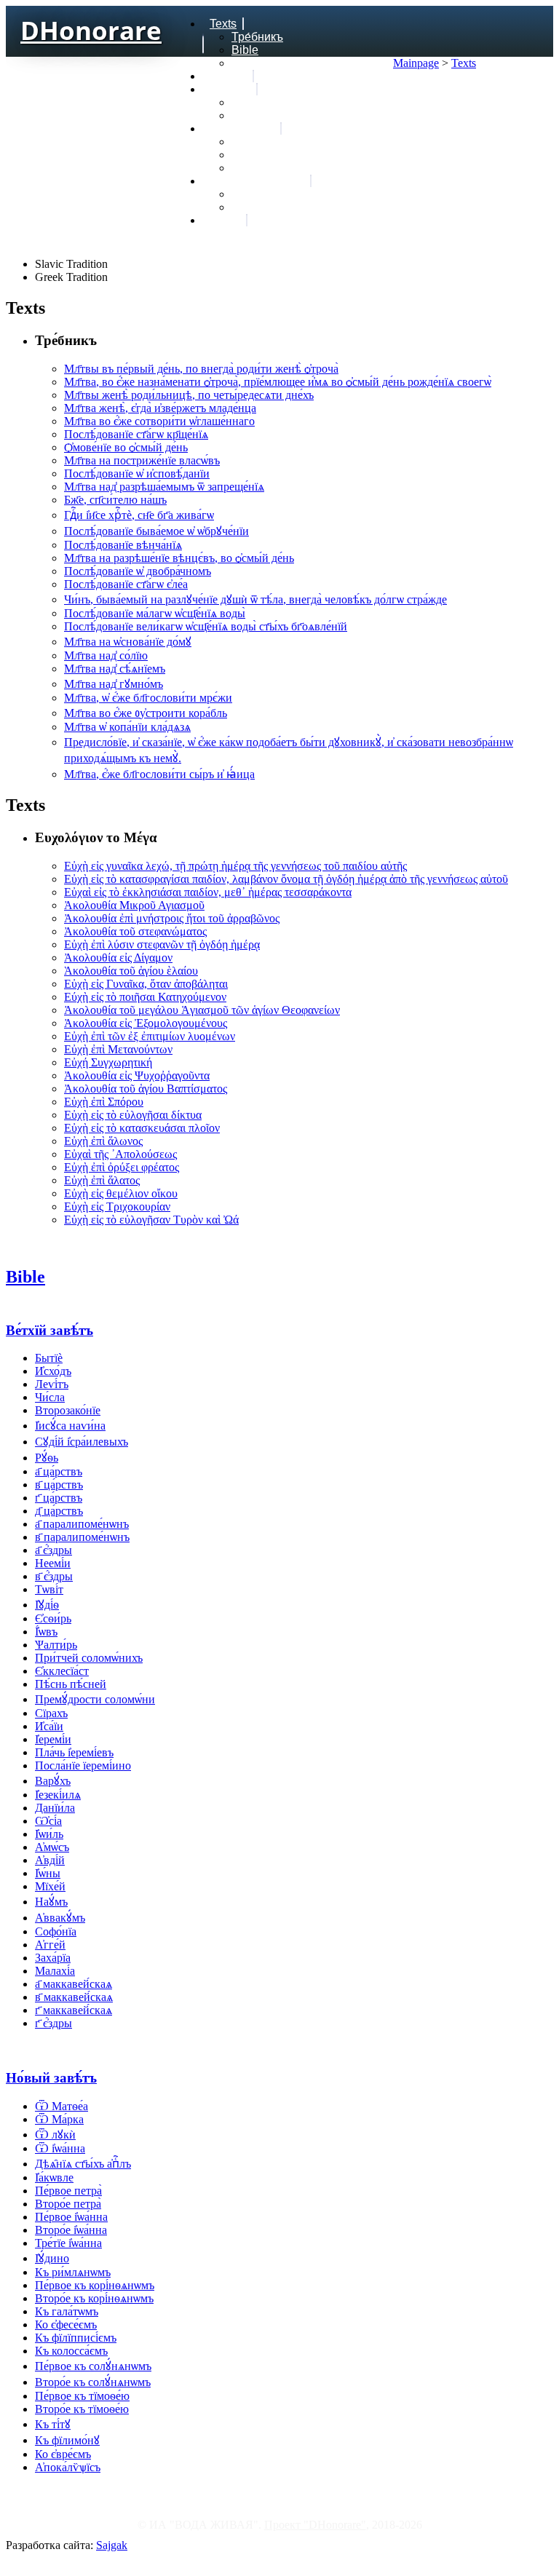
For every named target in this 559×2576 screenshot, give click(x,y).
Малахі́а (55, 1971)
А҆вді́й (50, 1860)
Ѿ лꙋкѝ (55, 2135)
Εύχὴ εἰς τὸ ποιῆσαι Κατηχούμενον (145, 997)
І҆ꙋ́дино (52, 2258)
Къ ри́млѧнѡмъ (73, 2272)
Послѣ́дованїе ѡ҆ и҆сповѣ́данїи (137, 473)
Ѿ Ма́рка (59, 2119)
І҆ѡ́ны (48, 1873)
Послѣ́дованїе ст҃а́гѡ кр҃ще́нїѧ (136, 434)
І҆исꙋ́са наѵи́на (70, 1426)
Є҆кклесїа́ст (62, 1671)
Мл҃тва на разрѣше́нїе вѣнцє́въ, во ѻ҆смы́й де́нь (179, 558)
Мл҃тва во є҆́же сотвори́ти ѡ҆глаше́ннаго (159, 421)
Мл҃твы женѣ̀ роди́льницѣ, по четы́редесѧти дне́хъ (189, 395)
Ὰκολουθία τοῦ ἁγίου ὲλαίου (131, 971)
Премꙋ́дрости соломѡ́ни (95, 1699)
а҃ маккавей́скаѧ (74, 1984)
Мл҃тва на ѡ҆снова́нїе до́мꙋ (128, 642)
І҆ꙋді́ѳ (47, 1605)
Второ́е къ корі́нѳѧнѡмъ (94, 2298)
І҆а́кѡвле (54, 2177)
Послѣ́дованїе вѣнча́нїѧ (123, 545)
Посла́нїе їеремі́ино (83, 1765)
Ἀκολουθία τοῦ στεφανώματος (135, 931)
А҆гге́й (50, 1945)
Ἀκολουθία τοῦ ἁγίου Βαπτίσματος (146, 1089)
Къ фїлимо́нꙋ (67, 2440)
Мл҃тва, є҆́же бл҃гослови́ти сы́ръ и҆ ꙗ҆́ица (159, 774)
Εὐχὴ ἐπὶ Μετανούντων (118, 1049)
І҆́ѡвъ (46, 1632)
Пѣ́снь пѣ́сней (71, 1684)
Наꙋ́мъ (51, 1902)
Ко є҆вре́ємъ (63, 2454)
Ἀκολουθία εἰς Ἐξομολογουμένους (146, 1023)
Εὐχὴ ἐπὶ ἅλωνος (103, 1141)
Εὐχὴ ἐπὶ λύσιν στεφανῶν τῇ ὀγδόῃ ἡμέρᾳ (162, 944)
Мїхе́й (50, 1886)
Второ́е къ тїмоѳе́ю (82, 2409)
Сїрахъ (51, 1713)
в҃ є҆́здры (54, 1576)
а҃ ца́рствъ (59, 1471)
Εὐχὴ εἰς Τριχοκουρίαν (117, 1206)
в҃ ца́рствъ (59, 1485)
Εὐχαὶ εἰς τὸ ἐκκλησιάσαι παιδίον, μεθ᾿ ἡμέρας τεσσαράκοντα (208, 892)
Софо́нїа (56, 1931)
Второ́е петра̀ (68, 2204)
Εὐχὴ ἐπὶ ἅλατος (102, 1180)
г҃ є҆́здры (53, 2023)
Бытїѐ (49, 1358)
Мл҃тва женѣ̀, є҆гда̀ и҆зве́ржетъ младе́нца (160, 408)
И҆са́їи (49, 1726)
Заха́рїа (53, 1958)
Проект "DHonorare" (315, 2525)
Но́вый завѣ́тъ (51, 2078)
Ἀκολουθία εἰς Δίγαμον (118, 958)
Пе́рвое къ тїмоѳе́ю (82, 2396)
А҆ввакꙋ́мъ (60, 1918)
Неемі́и (53, 1563)
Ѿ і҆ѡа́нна (60, 2148)
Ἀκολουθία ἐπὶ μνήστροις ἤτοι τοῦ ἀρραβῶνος (172, 918)
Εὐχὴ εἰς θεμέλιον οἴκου (121, 1193)
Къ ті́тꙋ (53, 2424)
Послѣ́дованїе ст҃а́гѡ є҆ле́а (126, 584)
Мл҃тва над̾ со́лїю (106, 655)
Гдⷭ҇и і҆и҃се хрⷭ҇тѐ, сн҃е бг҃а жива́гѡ (139, 515)
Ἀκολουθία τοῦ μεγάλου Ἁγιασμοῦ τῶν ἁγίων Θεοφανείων (202, 1010)
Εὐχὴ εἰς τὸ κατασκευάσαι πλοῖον (142, 1128)
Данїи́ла (55, 1808)
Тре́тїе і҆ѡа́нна (68, 2243)
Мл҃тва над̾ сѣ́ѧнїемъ (115, 669)
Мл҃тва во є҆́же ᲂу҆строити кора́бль (146, 713)
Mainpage (416, 63)
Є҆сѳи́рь (53, 1618)
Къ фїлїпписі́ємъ (76, 2338)
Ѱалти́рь (56, 1645)
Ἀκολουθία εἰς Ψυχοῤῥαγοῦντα (137, 1075)
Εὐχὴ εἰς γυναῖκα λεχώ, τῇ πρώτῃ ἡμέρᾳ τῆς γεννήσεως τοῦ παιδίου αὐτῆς (235, 866)
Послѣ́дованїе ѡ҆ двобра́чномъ (138, 571)
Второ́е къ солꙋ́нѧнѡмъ (93, 2382)
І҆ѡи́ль (49, 1834)
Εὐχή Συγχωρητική (108, 1062)
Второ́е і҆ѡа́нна (71, 2230)
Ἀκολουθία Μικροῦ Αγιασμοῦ (134, 905)
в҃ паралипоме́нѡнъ (82, 1537)
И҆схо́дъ (53, 1371)
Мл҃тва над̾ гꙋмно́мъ (114, 684)
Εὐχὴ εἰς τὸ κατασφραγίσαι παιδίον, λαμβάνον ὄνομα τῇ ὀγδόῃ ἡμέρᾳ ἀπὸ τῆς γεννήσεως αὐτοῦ (286, 879)
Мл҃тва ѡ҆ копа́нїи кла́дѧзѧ (127, 727)
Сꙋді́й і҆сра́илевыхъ (82, 1442)
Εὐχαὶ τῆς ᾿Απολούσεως (120, 1154)
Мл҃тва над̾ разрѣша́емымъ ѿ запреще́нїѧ (164, 487)
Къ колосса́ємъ (71, 2351)
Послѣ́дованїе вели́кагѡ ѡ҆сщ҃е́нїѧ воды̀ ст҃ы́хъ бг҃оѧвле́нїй (206, 626)
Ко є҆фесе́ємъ (66, 2325)
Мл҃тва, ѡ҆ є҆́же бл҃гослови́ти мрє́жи (148, 698)
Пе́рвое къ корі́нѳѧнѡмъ (95, 2285)
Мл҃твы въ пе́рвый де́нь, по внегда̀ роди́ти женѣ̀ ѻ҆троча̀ (201, 369)
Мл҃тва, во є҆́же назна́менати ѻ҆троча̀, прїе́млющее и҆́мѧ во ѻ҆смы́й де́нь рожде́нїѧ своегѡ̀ (278, 382)
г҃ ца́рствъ (59, 1498)
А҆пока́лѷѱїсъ (68, 2467)
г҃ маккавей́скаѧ (74, 2010)
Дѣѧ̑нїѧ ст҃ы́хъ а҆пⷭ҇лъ (83, 2164)
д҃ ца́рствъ (59, 1511)
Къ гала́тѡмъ (67, 2311)
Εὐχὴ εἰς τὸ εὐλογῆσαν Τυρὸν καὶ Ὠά (151, 1220)
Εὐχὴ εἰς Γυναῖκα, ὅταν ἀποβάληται (146, 984)
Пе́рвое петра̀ (68, 2191)
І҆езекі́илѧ (58, 1795)
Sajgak (112, 2545)
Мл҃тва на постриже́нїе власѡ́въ (142, 460)
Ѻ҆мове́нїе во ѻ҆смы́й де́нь (126, 447)
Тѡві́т (49, 1589)
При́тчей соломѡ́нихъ (89, 1658)
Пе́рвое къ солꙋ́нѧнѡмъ (93, 2366)
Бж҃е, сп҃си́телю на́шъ (115, 500)
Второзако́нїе (68, 1410)
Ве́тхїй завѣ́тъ (49, 1330)
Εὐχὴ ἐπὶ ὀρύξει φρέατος (122, 1167)
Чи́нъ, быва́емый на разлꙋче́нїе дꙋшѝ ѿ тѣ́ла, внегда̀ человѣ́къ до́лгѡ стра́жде (255, 599)
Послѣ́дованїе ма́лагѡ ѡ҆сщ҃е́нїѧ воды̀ (155, 613)
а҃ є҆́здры (53, 1550)
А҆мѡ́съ (52, 1847)
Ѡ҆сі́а (48, 1821)
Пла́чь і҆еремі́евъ (74, 1752)
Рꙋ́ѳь (47, 1458)
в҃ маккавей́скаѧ (74, 1997)
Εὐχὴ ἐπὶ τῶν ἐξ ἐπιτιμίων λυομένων (150, 1036)
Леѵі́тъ (52, 1384)
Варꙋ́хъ (53, 1781)
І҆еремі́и (53, 1739)
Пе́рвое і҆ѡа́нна (71, 2217)
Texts (464, 63)
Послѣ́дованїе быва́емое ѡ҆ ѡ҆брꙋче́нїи (156, 531)
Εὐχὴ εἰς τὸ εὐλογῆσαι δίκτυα (133, 1115)
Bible (25, 1277)
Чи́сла (50, 1397)
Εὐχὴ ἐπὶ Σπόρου (104, 1102)
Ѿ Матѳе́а (62, 2106)
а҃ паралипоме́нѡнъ (82, 1524)
